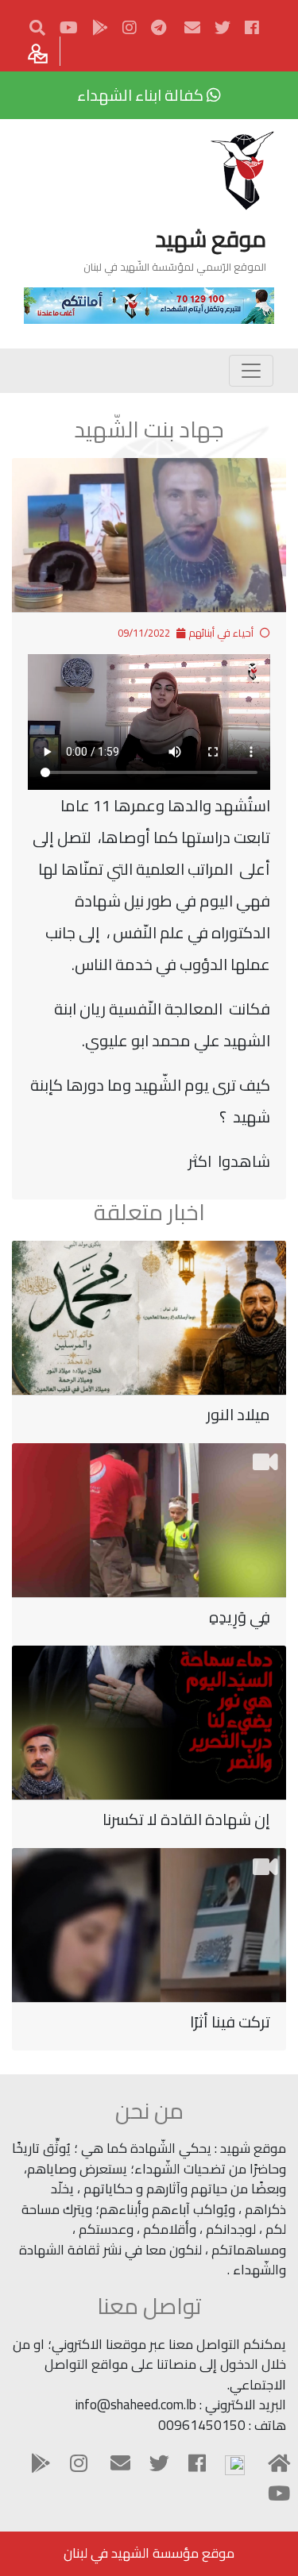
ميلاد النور (238, 1414)
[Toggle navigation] (251, 371)
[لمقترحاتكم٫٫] (40, 51)
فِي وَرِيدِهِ (240, 1617)
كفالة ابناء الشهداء (142, 95)
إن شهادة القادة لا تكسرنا (186, 1819)
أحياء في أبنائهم (221, 633)
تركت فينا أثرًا (230, 2022)
